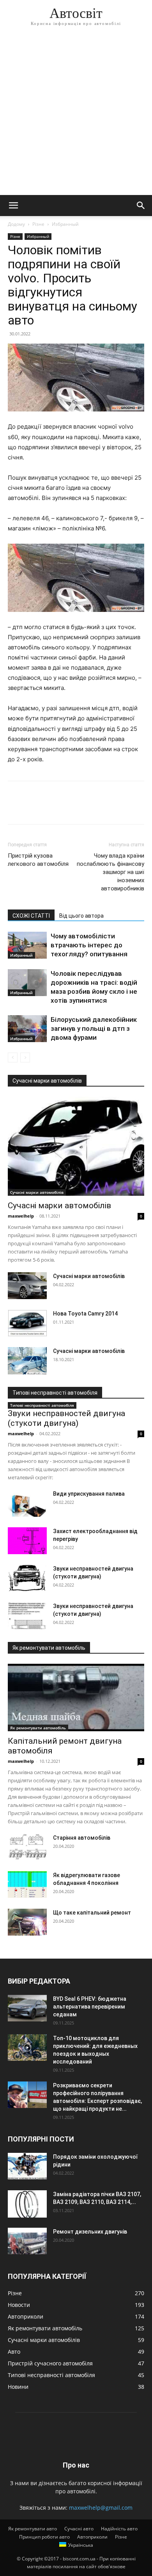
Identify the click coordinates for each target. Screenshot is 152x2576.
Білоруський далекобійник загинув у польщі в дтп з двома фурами (94, 1028)
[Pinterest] (51, 808)
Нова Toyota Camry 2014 (85, 1314)
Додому (16, 224)
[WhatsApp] (69, 808)
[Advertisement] (76, 115)
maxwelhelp (21, 1216)
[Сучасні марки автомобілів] (76, 1146)
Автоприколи (92, 2537)
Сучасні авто (79, 2529)
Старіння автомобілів (82, 1838)
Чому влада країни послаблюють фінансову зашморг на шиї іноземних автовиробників (110, 872)
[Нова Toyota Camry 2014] (27, 1323)
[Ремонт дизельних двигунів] (27, 2241)
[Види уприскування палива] (27, 1503)
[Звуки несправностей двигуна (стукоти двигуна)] (27, 1578)
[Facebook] (16, 808)
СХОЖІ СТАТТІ (31, 916)
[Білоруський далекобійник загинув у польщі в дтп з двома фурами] (27, 1029)
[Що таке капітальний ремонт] (27, 1922)
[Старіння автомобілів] (27, 1847)
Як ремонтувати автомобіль (38, 1728)
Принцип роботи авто (44, 2537)
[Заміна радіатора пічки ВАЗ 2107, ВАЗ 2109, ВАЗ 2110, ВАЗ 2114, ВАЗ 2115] (27, 2204)
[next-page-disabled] (25, 1058)
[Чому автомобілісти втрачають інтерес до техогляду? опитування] (27, 945)
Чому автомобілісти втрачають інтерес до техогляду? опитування (89, 945)
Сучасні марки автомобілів (37, 1192)
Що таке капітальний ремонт (92, 1913)
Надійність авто (119, 2529)
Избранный (65, 224)
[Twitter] (34, 808)
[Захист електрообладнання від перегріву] (27, 1541)
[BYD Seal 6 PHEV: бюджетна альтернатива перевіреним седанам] (27, 2008)
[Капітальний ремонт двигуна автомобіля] (76, 1698)
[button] (13, 206)
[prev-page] (13, 1058)
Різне (38, 224)
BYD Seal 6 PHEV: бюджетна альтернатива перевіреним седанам (90, 2007)
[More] (88, 808)
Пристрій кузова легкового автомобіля (38, 860)
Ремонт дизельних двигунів (90, 2232)
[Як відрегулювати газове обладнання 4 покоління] (27, 1885)
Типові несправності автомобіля (42, 1405)
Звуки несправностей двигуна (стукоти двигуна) (66, 1418)
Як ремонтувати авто (33, 2529)
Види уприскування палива (89, 1494)
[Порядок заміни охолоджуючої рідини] (27, 2166)
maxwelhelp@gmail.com (101, 2508)
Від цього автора (81, 916)
